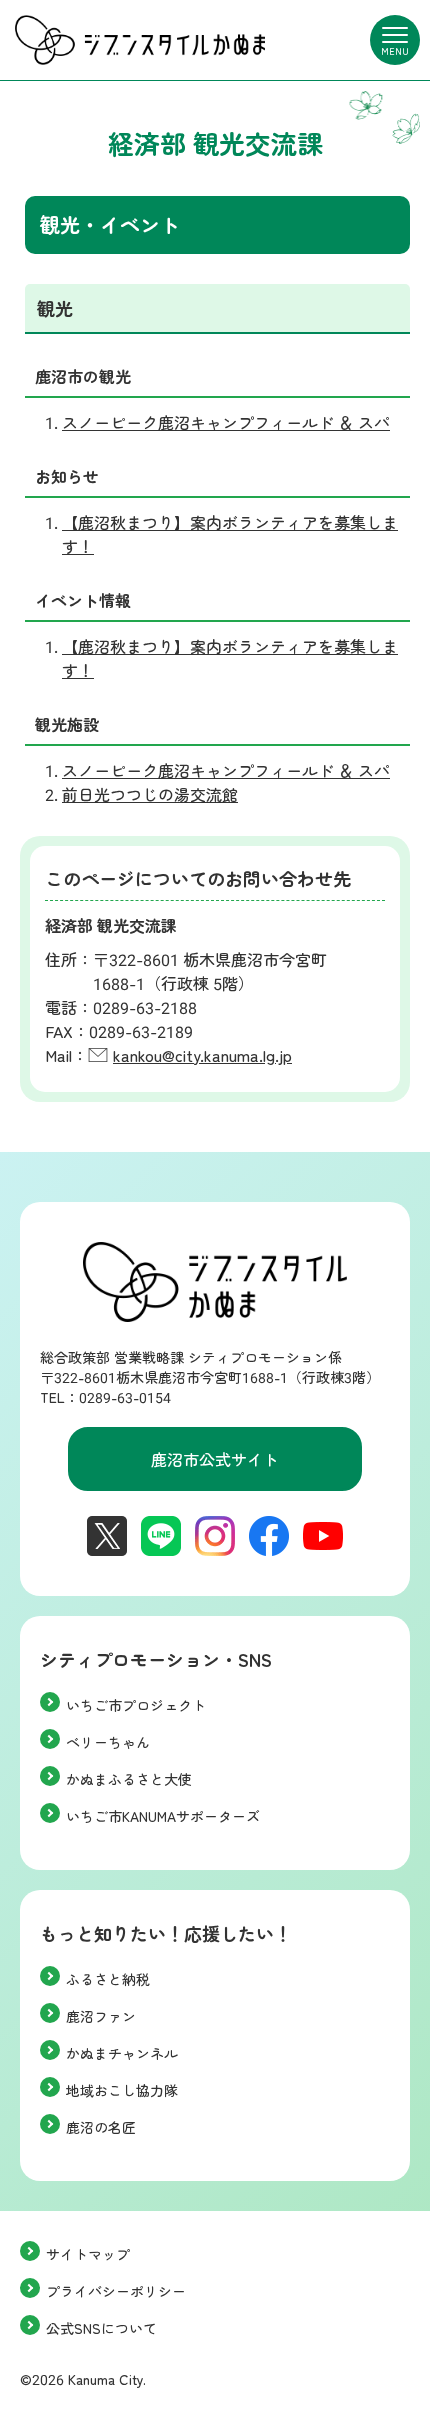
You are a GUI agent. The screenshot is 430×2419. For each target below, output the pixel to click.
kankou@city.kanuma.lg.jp (202, 1055)
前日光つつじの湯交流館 (150, 794)
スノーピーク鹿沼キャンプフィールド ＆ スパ (226, 422)
